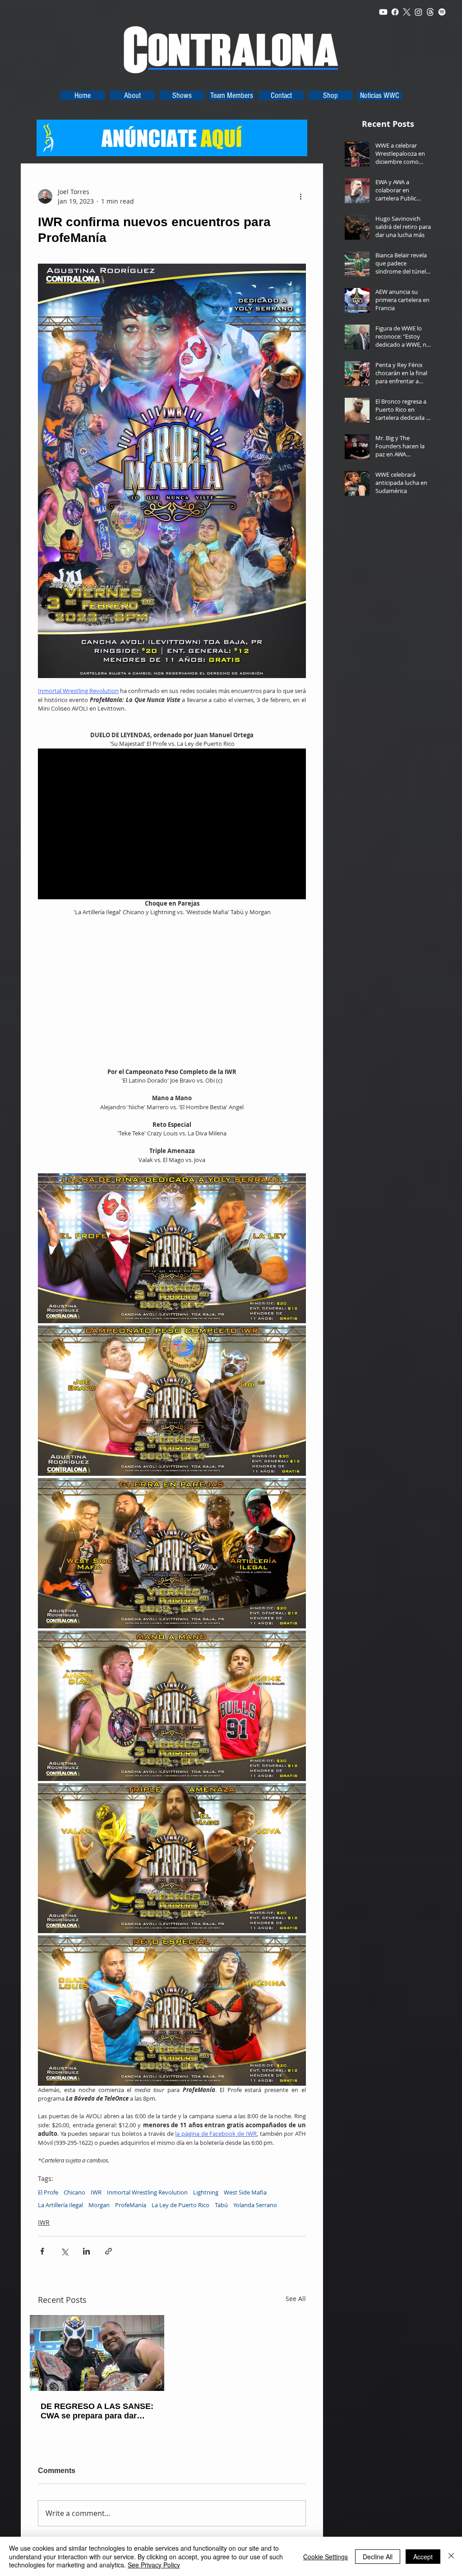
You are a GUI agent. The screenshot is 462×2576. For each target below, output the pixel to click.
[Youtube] (383, 12)
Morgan (99, 2205)
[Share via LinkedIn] (86, 2251)
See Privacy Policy (154, 2565)
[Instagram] (418, 12)
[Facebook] (395, 12)
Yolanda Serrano (255, 2205)
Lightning (206, 2192)
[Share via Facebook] (42, 2251)
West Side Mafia (245, 2192)
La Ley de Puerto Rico (180, 2205)
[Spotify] (442, 12)
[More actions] (300, 196)
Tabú (221, 2205)
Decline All (378, 2557)
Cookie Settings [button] (326, 2557)
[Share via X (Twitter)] (64, 2251)
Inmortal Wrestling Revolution (147, 2192)
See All (296, 2299)
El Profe (48, 2192)
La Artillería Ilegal (60, 2205)
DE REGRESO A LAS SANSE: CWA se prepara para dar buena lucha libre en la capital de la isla (97, 2411)
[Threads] (430, 12)
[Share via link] (109, 2251)
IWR (96, 2192)
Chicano (74, 2192)
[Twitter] (407, 12)
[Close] (451, 2556)
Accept (423, 2557)
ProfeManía (131, 2205)
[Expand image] (172, 1248)
